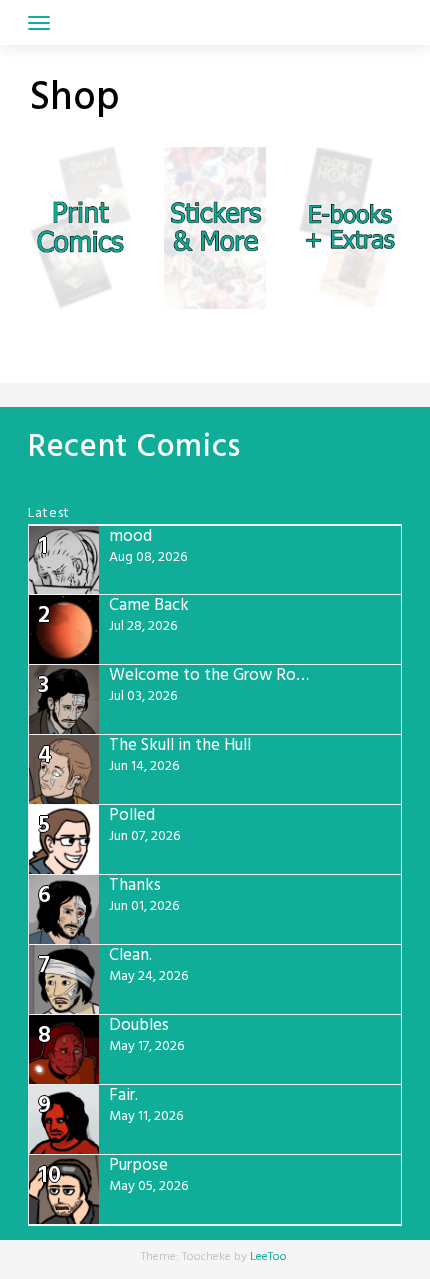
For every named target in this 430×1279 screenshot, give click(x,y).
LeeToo (268, 1257)
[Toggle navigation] (39, 23)
